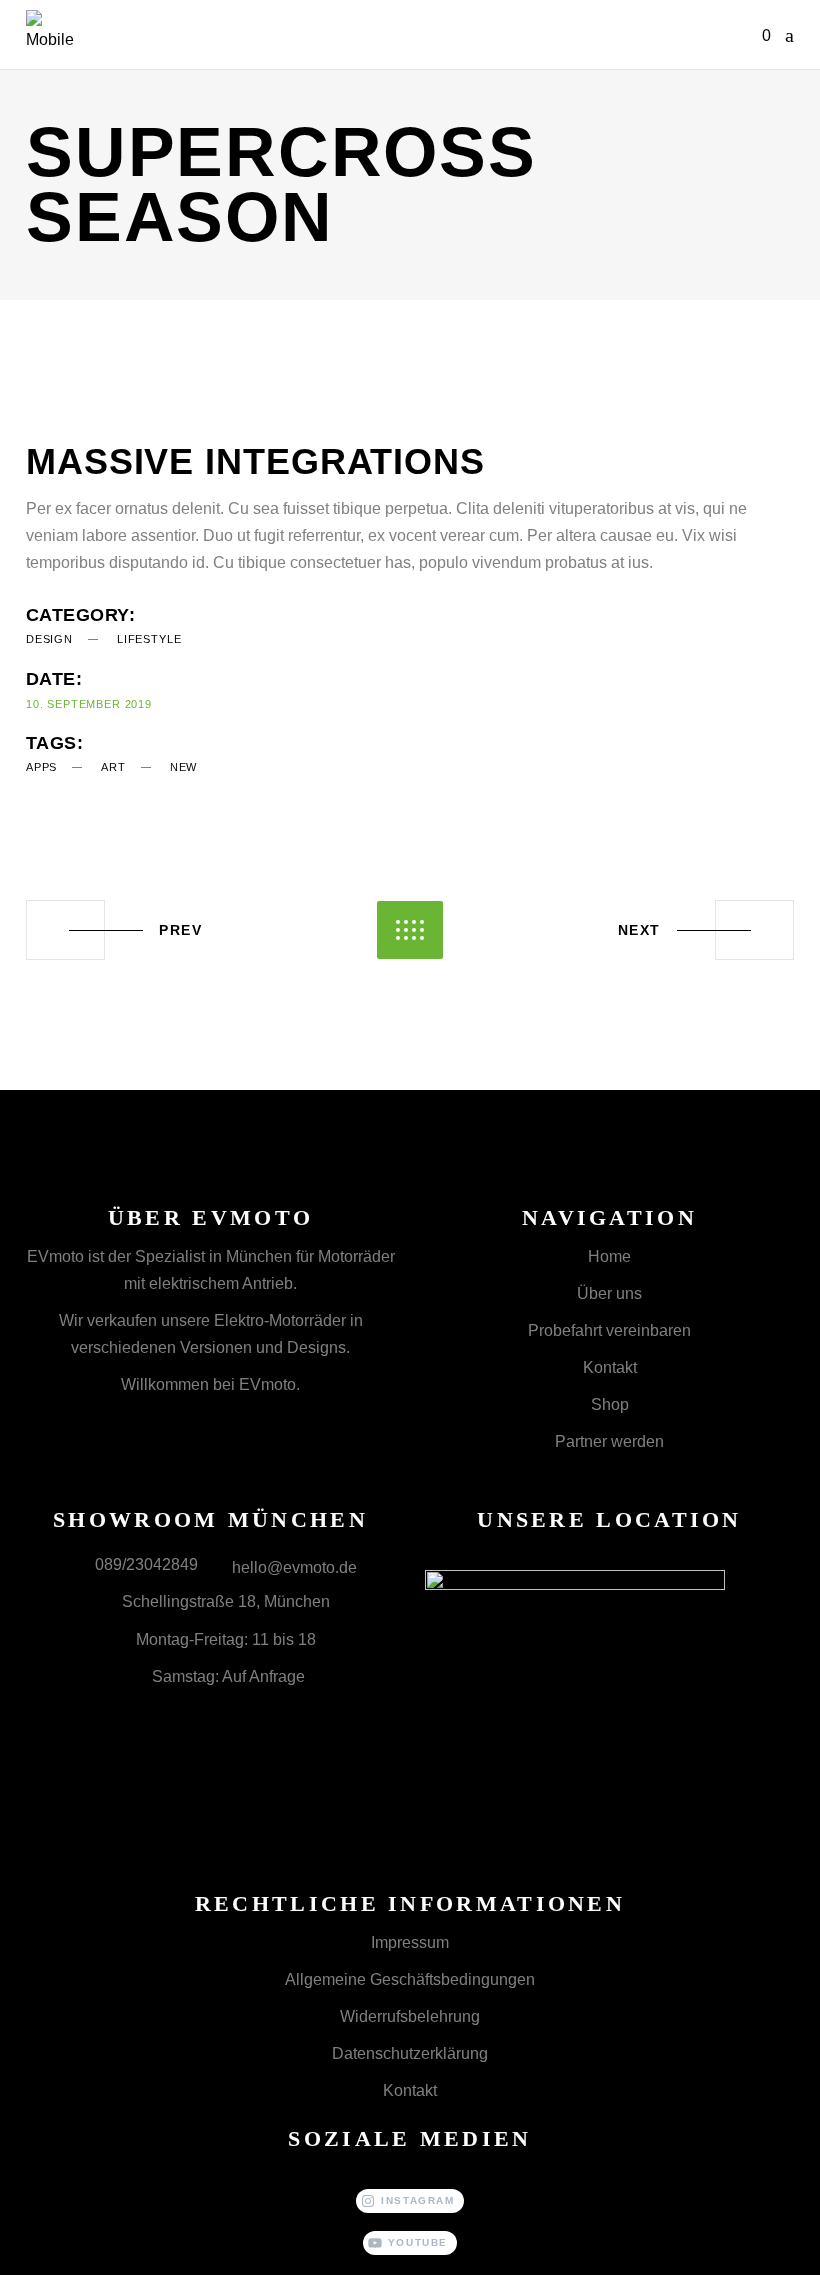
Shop (610, 1404)
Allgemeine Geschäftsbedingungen (410, 1979)
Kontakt (610, 1367)
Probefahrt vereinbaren (609, 1330)
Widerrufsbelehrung (410, 2016)
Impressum (410, 1942)
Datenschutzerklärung (410, 2053)
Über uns (609, 1293)
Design (49, 639)
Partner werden (609, 1441)
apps (41, 767)
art (113, 767)
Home (609, 1256)
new (183, 767)
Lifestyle (149, 639)
